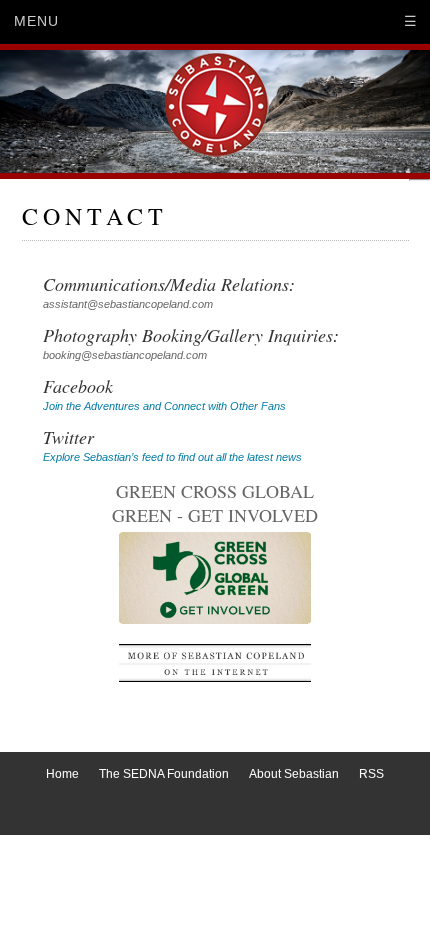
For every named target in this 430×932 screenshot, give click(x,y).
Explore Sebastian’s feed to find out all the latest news (172, 457)
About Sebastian (294, 774)
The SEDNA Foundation (164, 774)
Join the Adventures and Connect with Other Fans (164, 406)
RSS (371, 774)
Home (62, 774)
